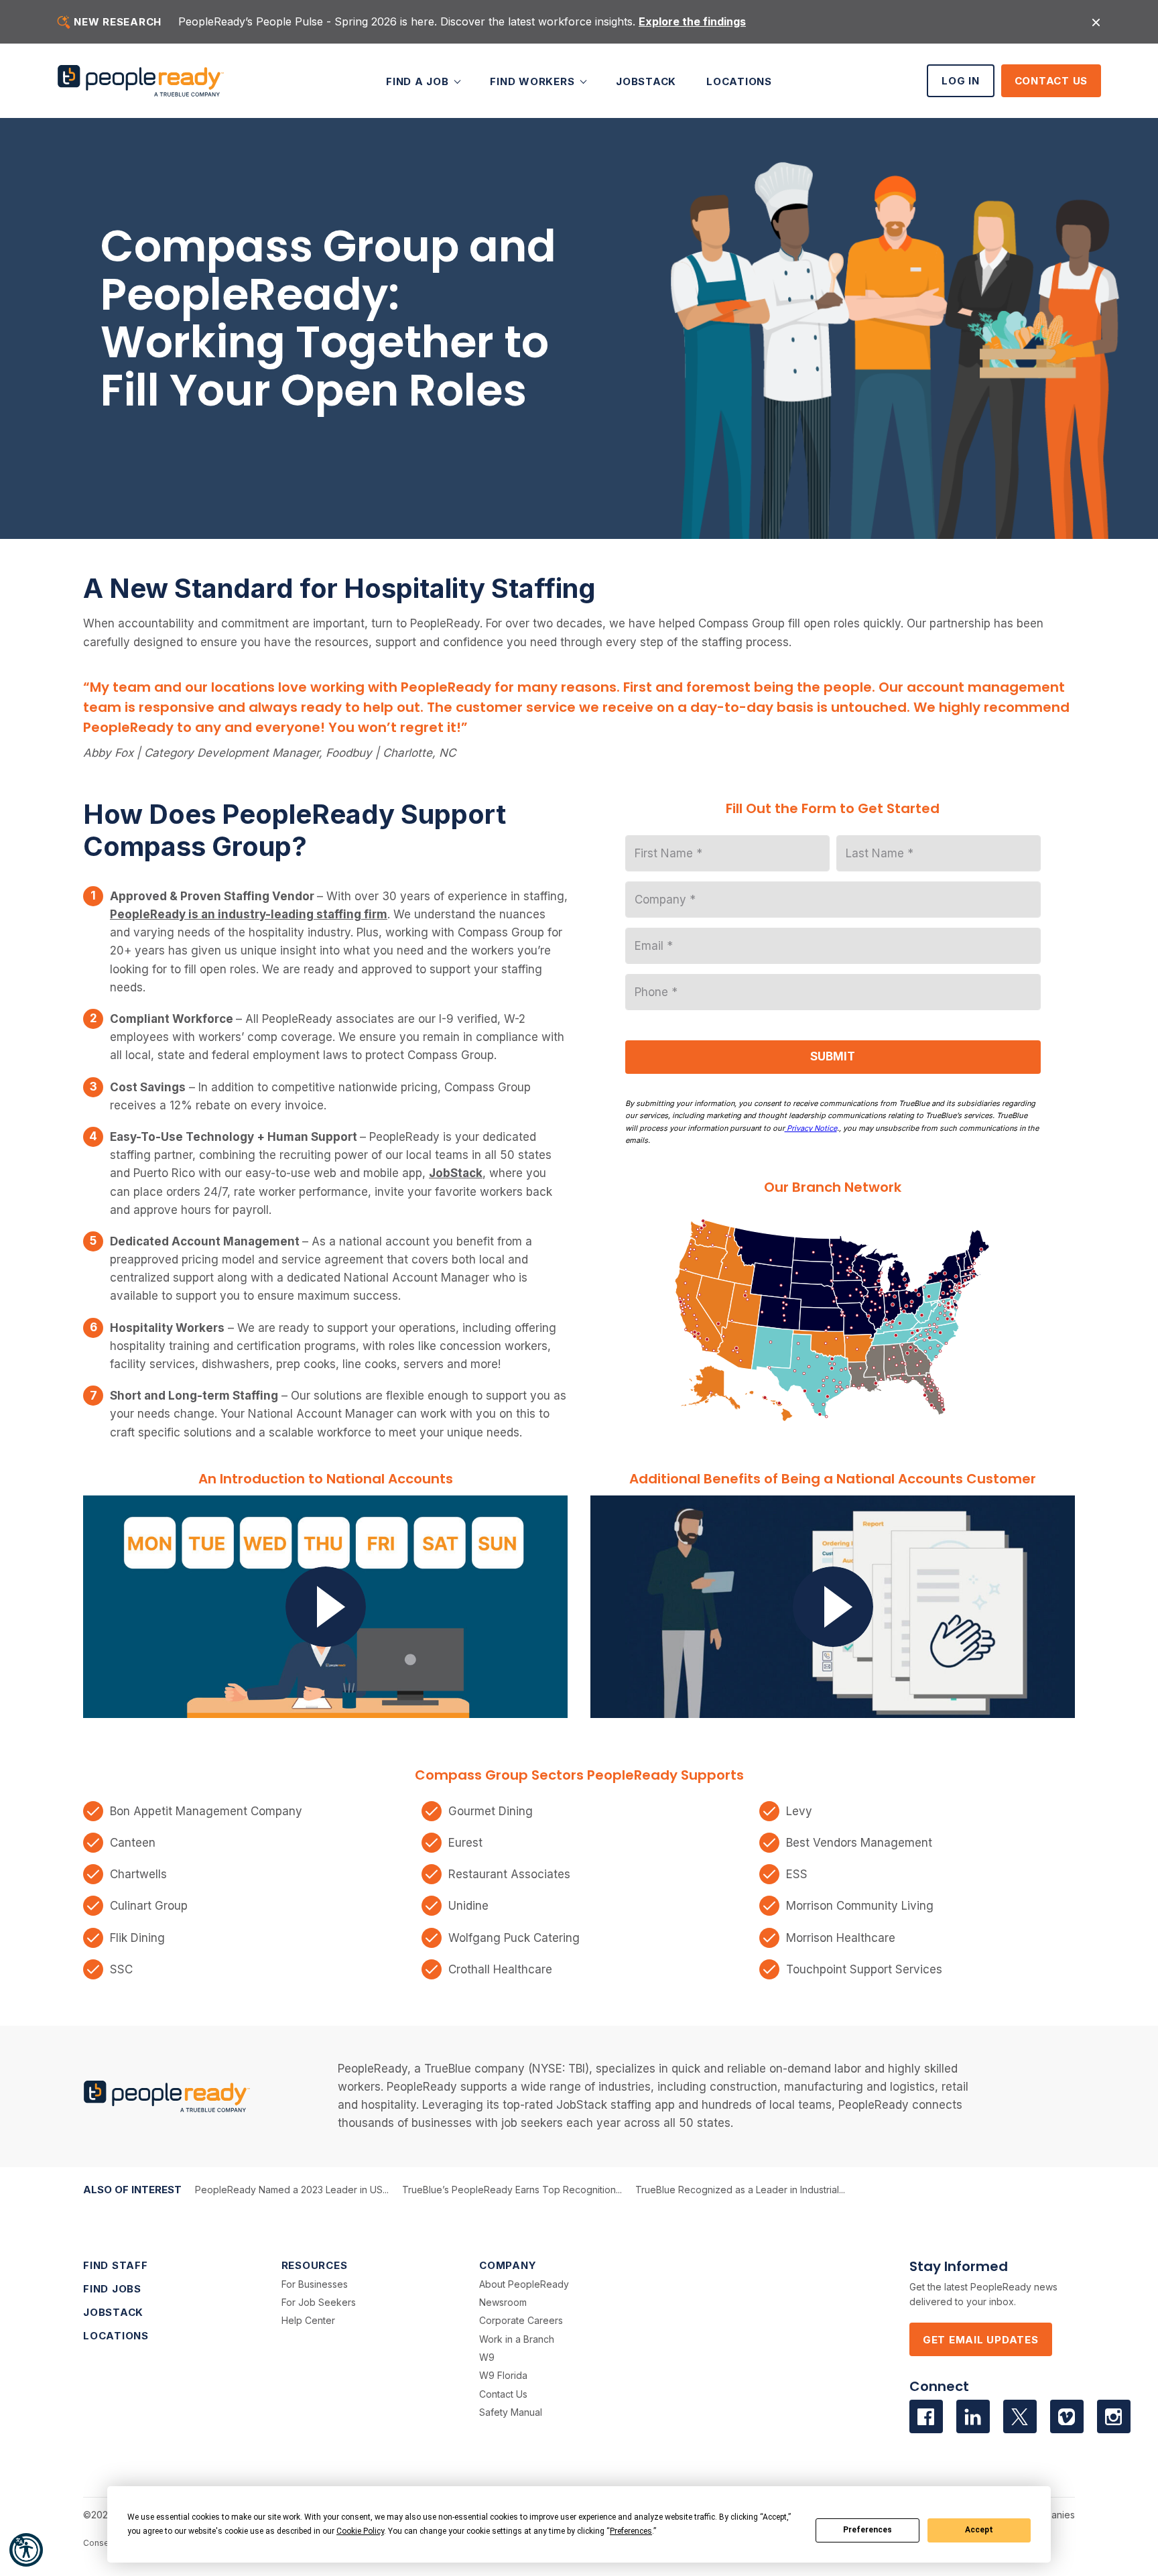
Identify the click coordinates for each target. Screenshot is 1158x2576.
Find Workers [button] (534, 81)
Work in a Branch (517, 2339)
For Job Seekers (319, 2302)
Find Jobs (112, 2289)
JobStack (646, 81)
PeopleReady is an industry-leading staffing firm (249, 914)
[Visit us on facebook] (926, 2416)
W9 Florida (503, 2375)
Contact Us (1051, 81)
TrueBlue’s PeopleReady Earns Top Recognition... (512, 2190)
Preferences (867, 2530)
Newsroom (503, 2302)
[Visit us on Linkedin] (973, 2416)
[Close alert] (1096, 22)
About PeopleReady (524, 2284)
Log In (961, 81)
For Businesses (315, 2284)
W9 (487, 2357)
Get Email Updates (981, 2340)
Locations (739, 81)
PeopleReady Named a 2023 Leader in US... (292, 2190)
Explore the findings (692, 21)
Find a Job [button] (419, 81)
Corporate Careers (521, 2320)
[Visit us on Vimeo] (1067, 2416)
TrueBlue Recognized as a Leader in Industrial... (740, 2190)
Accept (979, 2530)
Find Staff (116, 2265)
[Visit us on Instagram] (1114, 2416)
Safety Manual (511, 2412)
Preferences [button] (631, 2531)
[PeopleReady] (141, 81)
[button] (26, 2550)
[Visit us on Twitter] (1020, 2416)
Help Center (308, 2320)
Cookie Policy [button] (360, 2531)
